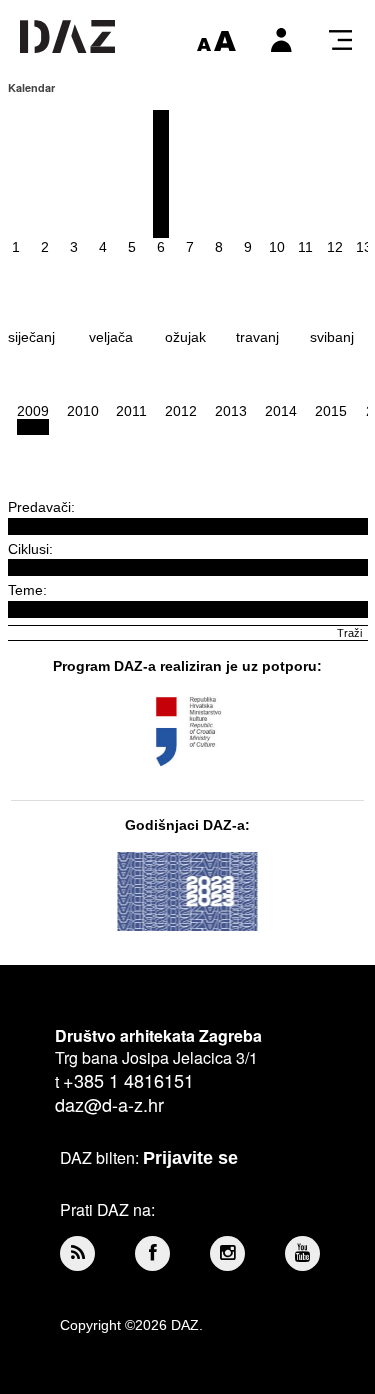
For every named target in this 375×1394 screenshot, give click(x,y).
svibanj (332, 337)
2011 (131, 411)
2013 (231, 411)
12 (335, 247)
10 (277, 247)
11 (305, 247)
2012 (181, 411)
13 (364, 247)
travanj (257, 337)
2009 (33, 411)
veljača (111, 337)
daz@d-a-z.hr (109, 1104)
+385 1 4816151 (128, 1080)
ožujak (185, 337)
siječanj (31, 337)
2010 (83, 411)
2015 (331, 411)
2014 (281, 411)
